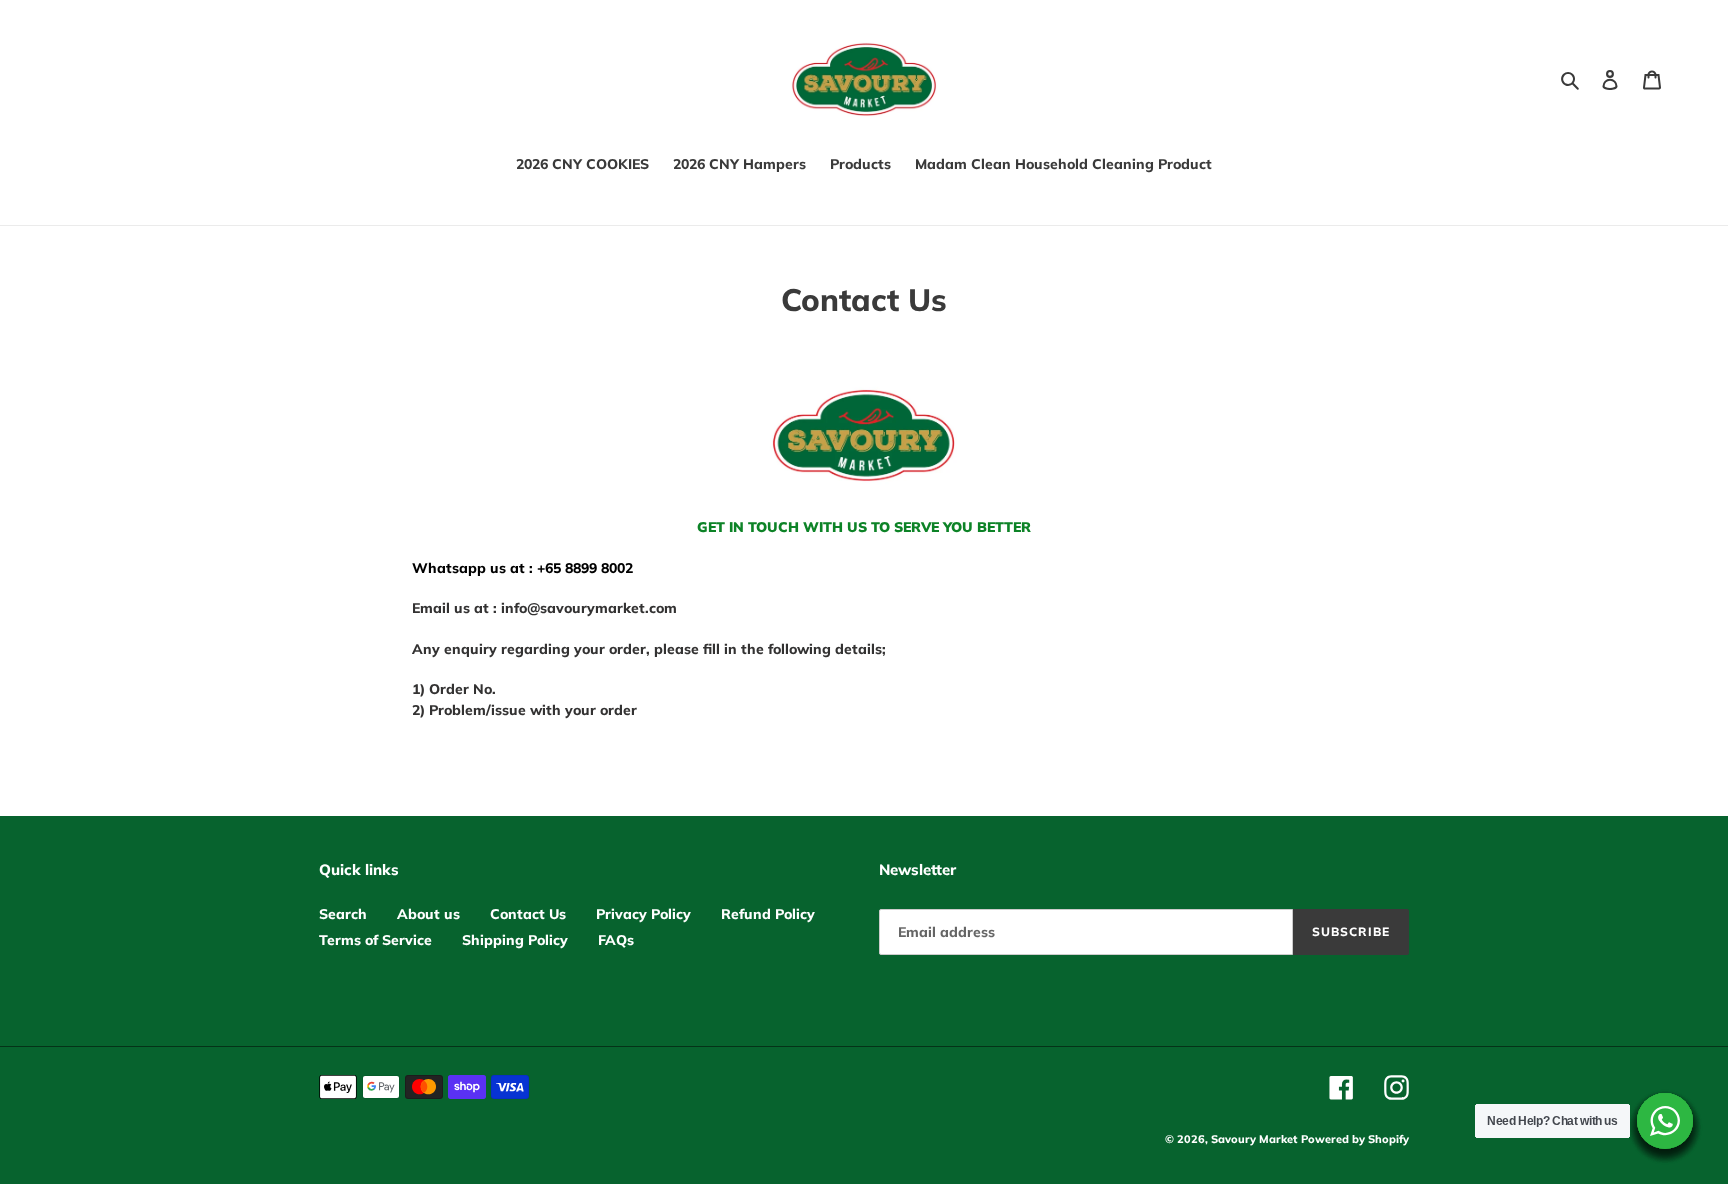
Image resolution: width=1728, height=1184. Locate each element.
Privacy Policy (643, 914)
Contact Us (528, 914)
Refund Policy (768, 914)
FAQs (616, 940)
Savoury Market (1254, 1139)
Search (343, 914)
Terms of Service (375, 940)
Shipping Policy (515, 940)
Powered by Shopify (1355, 1139)
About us (428, 914)
